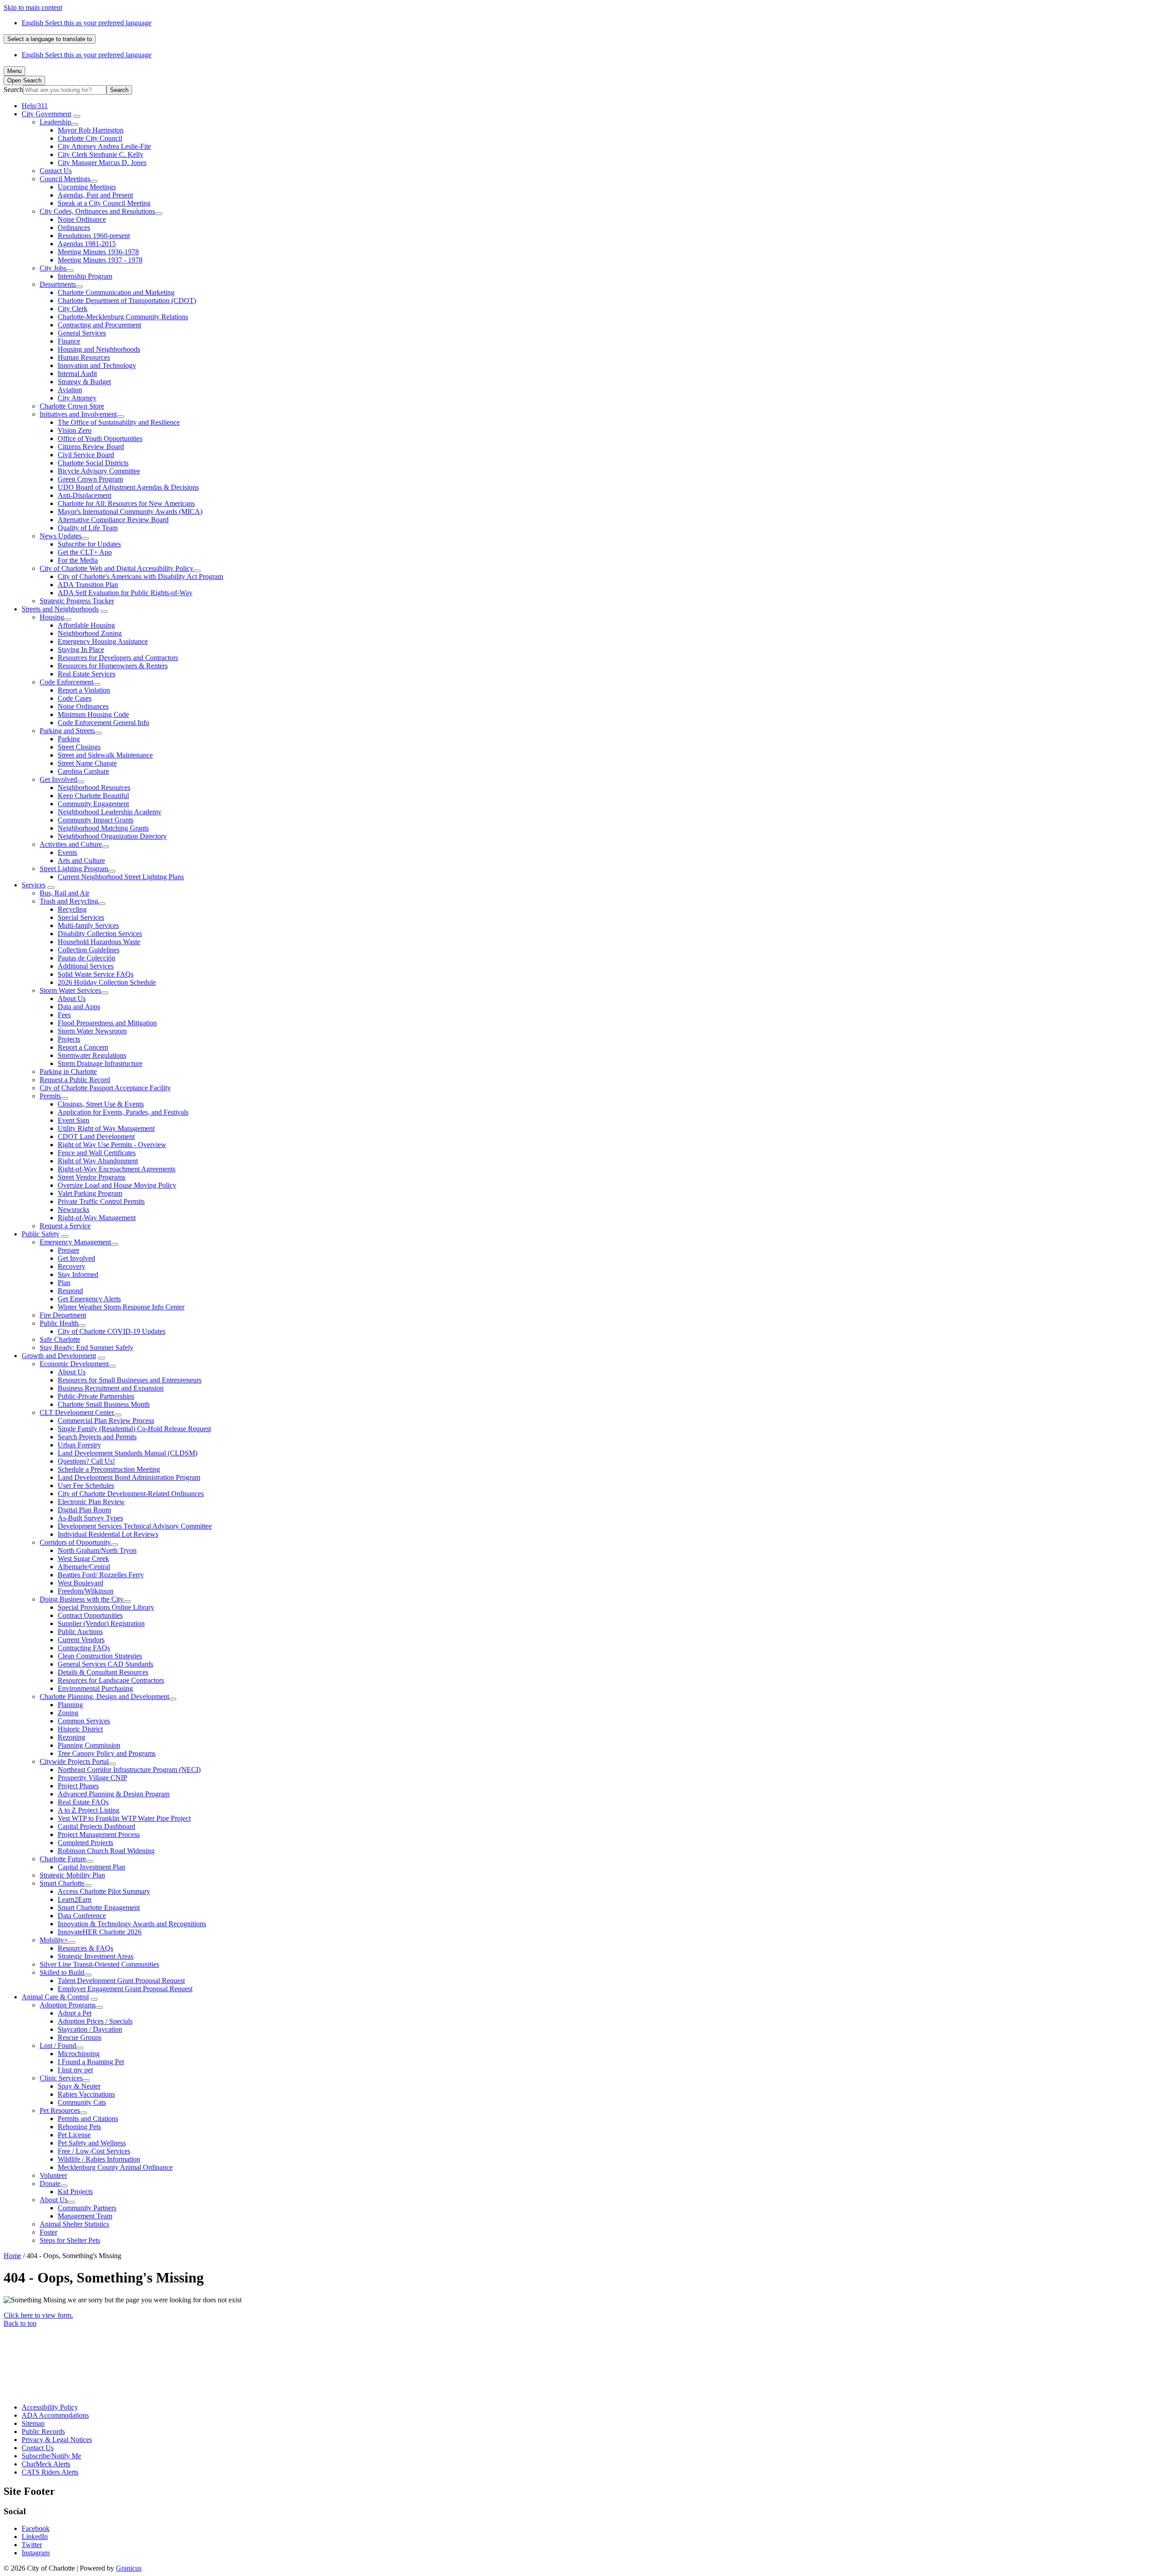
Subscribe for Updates (89, 544)
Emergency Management (75, 1242)
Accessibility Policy (50, 2407)
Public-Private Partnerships (96, 1396)
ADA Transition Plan (88, 585)
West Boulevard (80, 1583)
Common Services (84, 1721)
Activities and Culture (71, 844)
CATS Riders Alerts (50, 2472)
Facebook (36, 2528)
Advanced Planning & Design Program (114, 1794)
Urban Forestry (79, 1445)
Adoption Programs (68, 2005)
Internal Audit (77, 374)
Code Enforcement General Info (103, 723)
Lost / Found (58, 2046)
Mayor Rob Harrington (91, 130)
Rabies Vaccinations (86, 2094)
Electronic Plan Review (91, 1502)
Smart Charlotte (62, 1883)
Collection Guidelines (89, 950)
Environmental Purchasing (95, 1688)
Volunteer (53, 2175)
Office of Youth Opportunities (100, 439)
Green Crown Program (90, 479)
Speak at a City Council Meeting (104, 203)
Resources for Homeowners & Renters (113, 666)
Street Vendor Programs (92, 1177)
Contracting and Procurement (99, 325)
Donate (50, 2183)
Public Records (43, 2431)
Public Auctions (80, 1632)
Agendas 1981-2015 (87, 244)
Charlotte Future (63, 1859)
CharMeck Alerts (46, 2464)
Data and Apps (79, 1007)
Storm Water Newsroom (92, 1031)
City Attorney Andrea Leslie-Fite (104, 146)
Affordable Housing (86, 625)
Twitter (32, 2545)
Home (12, 2256)
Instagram (36, 2553)
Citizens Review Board (91, 447)
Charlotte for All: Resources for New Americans (126, 503)
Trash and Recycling (69, 901)
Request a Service (65, 1226)
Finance (69, 341)
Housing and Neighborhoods (99, 349)
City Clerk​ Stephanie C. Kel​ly (101, 154)
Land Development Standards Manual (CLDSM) (128, 1453)
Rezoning (71, 1737)
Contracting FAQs (84, 1648)
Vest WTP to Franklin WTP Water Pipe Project (124, 1818)
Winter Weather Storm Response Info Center (121, 1307)
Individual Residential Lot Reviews (108, 1534)
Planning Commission (89, 1745)
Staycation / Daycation (90, 2029)
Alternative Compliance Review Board (113, 520)
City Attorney (77, 398)
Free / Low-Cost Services (94, 2151)
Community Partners (87, 2208)
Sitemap (33, 2423)
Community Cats (82, 2102)
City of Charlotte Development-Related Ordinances (131, 1494)
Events (67, 852)
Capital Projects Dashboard (96, 1826)
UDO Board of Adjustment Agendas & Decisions (128, 487)
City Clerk (73, 309)
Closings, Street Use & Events (101, 1104)
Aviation (70, 390)
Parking (69, 739)
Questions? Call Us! (86, 1461)
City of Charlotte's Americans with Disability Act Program (140, 576)
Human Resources (84, 357)
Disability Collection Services (100, 934)
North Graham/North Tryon (97, 1550)
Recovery (71, 1266)
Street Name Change (87, 763)
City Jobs (53, 268)
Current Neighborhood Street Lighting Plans (121, 877)
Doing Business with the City (82, 1599)
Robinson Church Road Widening (106, 1851)
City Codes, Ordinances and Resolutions (97, 211)
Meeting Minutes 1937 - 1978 (100, 260)
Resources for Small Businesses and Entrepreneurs (130, 1380)
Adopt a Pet (75, 2013)
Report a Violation (84, 690)
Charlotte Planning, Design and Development (104, 1697)
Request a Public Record (75, 1080)
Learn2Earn (75, 1899)
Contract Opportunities (90, 1615)
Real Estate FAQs (83, 1802)
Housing (52, 617)
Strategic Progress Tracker (77, 601)
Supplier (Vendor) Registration (101, 1623)
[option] (586, 23)
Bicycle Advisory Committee (99, 471)
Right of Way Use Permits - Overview (112, 1145)
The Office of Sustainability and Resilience (119, 422)
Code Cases (75, 698)
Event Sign (73, 1120)
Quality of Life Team (88, 528)
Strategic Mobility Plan (72, 1875)
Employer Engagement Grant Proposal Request (125, 1989)
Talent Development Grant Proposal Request (121, 1981)
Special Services (81, 917)
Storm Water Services (70, 990)
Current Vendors (81, 1640)
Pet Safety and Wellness (92, 2143)
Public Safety (41, 1234)
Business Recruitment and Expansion (111, 1388)
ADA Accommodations (55, 2415)
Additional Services (86, 966)
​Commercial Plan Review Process (106, 1421)
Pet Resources (60, 2110)
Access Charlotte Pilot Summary (104, 1891)
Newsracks (73, 1210)
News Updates (61, 536)
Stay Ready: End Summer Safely (87, 1348)
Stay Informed (78, 1274)
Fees (64, 1015)
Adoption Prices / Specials (95, 2021)
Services (34, 885)
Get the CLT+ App (85, 552)
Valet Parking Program (90, 1193)
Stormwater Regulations (92, 1055)
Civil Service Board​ (86, 455)
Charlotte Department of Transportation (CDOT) (127, 301)
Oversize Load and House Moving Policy (117, 1185)
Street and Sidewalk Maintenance (105, 755)
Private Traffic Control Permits (101, 1201)
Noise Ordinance (82, 219)
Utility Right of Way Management (106, 1128)
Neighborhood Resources (94, 787)
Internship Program (85, 276)
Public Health (59, 1323)
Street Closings (79, 747)
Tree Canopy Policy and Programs (107, 1753)
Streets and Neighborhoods (60, 609)
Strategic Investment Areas (96, 1956)
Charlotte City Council (90, 138)
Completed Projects (85, 1843)
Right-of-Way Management (97, 1218)
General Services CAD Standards (105, 1664)
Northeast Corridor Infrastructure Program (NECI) (129, 1770)
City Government (46, 114)
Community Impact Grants (96, 820)
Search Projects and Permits (97, 1437)
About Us (72, 999)
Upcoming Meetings (87, 187)
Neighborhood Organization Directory (112, 836)
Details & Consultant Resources (103, 1672)
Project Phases (78, 1786)
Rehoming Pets (79, 2127)
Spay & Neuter (79, 2086)
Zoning (68, 1713)
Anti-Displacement (85, 495)
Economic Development (74, 1364)
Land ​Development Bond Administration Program (129, 1477)
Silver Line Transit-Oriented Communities (99, 1964)
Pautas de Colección (87, 958)
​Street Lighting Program (74, 869)
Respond (70, 1291)
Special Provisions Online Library (106, 1607)
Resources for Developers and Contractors (118, 658)
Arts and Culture (81, 861)
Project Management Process (99, 1834)
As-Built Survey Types (90, 1518)
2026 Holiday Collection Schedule (107, 982)
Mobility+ (54, 1940)
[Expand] (77, 116)
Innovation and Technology (97, 365)
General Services (82, 333)
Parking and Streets (67, 731)
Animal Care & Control (55, 1997)
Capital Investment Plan (92, 1867)
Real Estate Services (87, 674)
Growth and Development (59, 1356)
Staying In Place (81, 650)
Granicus (129, 2568)
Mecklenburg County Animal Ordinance (115, 2167)
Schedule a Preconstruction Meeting (109, 1469)
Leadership (55, 122)
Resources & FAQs (85, 1948)
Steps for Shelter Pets (70, 2240)
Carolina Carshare (83, 771)
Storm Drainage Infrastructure (100, 1063)
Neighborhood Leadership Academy (110, 812)
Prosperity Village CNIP (92, 1778)
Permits (50, 1096)
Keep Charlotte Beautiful (93, 796)
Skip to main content (33, 7)
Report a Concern (83, 1047)
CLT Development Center (77, 1412)
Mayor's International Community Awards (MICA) (130, 512)
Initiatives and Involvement (78, 414)
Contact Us (56, 171)
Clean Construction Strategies (100, 1656)
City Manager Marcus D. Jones (102, 163)
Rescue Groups (80, 2037)
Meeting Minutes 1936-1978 (98, 252)
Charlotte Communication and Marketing (116, 292)
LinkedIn (35, 2537)
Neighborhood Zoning (90, 633)
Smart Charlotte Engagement (99, 1908)
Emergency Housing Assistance (103, 641)
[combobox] (50, 39)
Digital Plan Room (84, 1510)
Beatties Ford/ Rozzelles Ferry (101, 1575)
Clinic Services (61, 2078)
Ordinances (74, 227)
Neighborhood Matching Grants (103, 828)
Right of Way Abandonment (98, 1161)
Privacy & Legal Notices (57, 2440)
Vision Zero (75, 430)
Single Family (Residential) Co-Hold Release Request (134, 1429)
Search (13, 90)
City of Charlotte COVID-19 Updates (112, 1331)
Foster (48, 2232)
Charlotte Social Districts (93, 463)
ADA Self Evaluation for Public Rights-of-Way (125, 593)
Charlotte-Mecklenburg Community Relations (123, 317)
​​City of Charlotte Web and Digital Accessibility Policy (117, 568)
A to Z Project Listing (89, 1810)
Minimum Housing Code (93, 714)
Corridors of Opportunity (75, 1542)
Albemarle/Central (84, 1567)
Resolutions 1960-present (94, 236)
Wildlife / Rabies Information (99, 2159)
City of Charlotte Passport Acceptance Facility (105, 1088)
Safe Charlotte (60, 1339)
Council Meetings (65, 179)
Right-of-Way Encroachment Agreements (117, 1169)
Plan (64, 1283)
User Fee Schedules (86, 1485)
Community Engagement (93, 804)
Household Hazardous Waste (99, 942)
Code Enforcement (66, 682)
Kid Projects (75, 2192)
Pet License (74, 2135)
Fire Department (63, 1315)
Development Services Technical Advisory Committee (135, 1526)
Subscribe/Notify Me (51, 2456)
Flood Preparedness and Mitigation (107, 1023)
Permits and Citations (88, 2119)
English (87, 23)
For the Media (78, 560)
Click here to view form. (38, 2315)
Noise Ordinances (83, 706)
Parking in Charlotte (68, 1072)
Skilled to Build (62, 1972)
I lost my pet (75, 2070)
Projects (69, 1039)
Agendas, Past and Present (95, 195)
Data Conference (82, 1916)
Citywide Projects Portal (74, 1761)
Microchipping (79, 2054)
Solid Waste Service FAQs (96, 974)
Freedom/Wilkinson (86, 1591)
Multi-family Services (88, 925)
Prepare (69, 1250)
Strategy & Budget (84, 382)
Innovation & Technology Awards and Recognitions (132, 1924)
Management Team (85, 2216)
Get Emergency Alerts (89, 1299)
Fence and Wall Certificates (97, 1153)
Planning (70, 1705)
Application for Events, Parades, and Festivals (123, 1112)
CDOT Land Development (96, 1136)
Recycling (72, 909)
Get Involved (58, 779)
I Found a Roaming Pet (91, 2062)
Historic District (80, 1729)
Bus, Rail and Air (64, 893)
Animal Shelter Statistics (74, 2224)
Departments (58, 284)
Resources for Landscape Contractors (111, 1680)
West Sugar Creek (83, 1559)
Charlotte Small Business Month (104, 1404)
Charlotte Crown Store (72, 406)
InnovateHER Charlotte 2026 (100, 1932)
